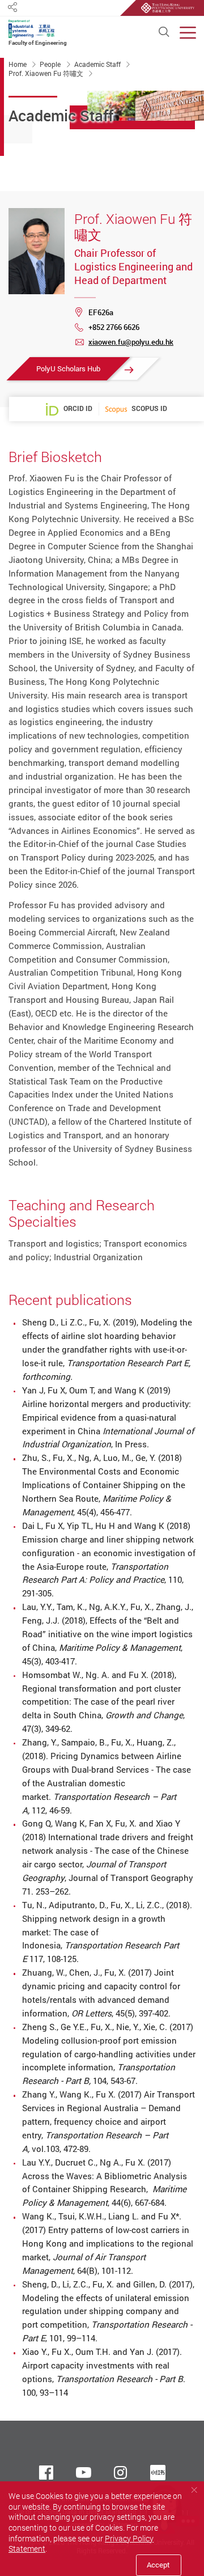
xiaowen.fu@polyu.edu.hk (131, 342)
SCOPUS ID (149, 409)
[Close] (194, 2490)
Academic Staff (98, 64)
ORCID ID (78, 408)
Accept (158, 2565)
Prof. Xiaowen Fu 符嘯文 (47, 73)
